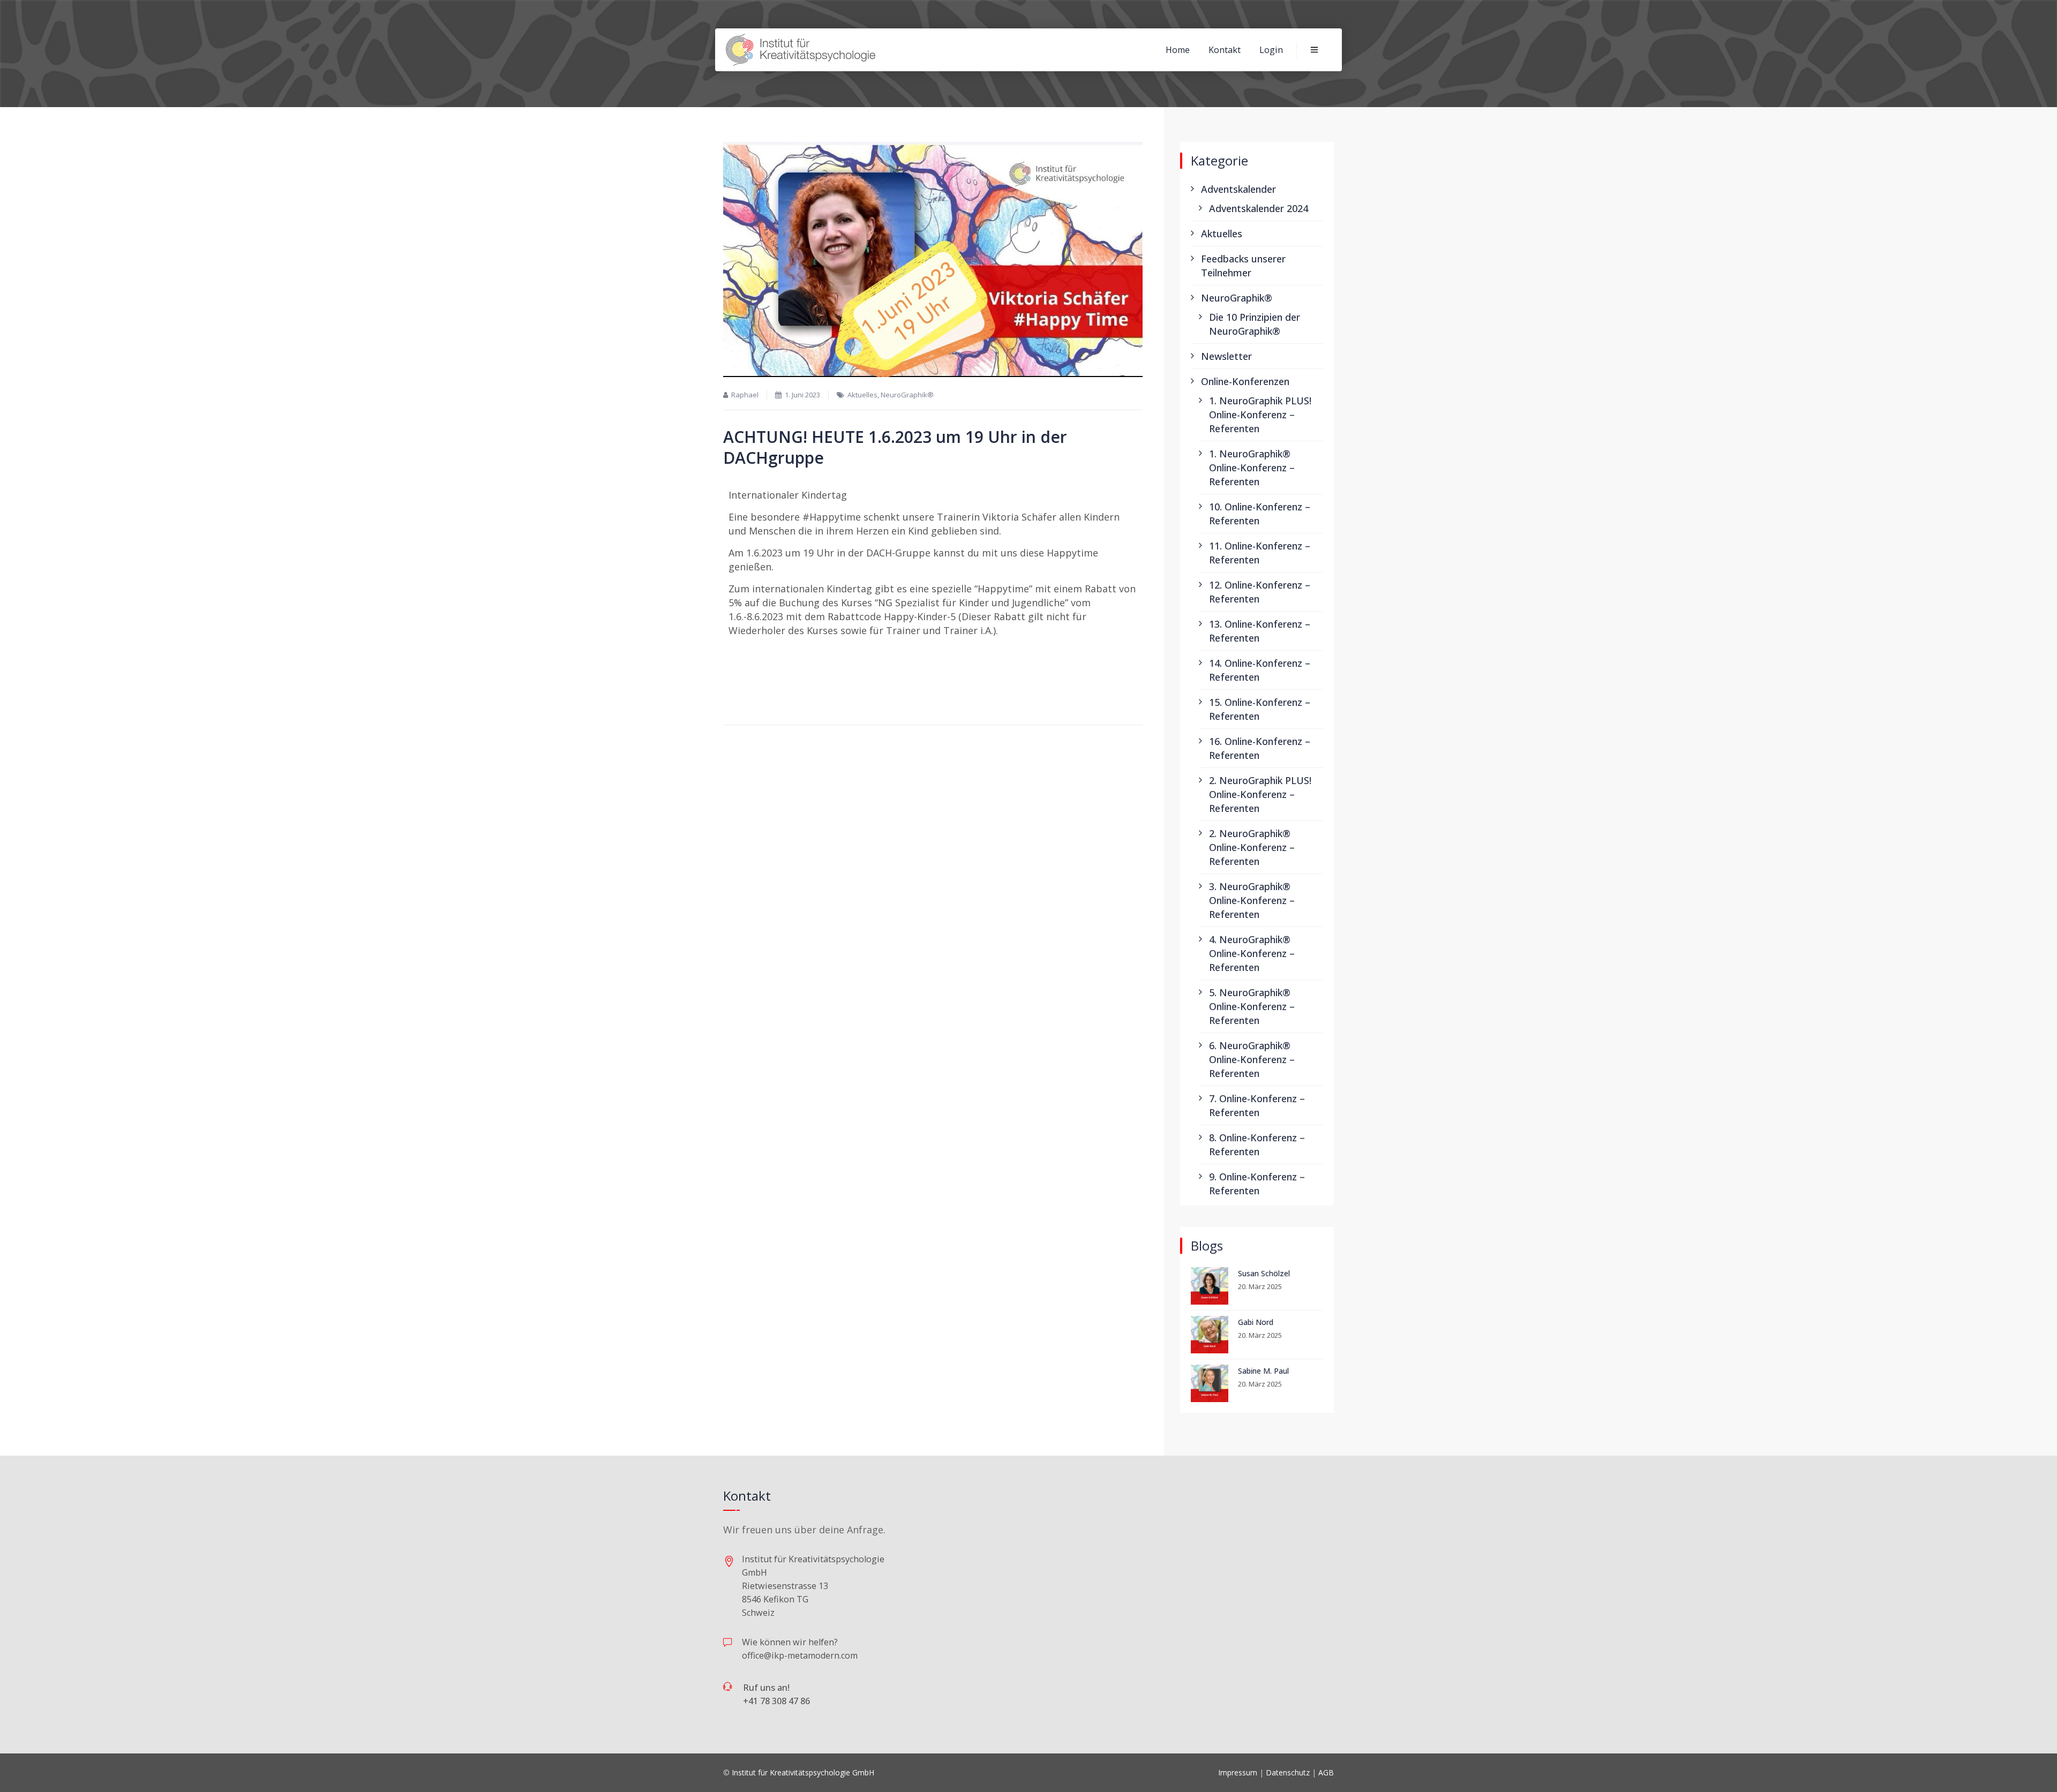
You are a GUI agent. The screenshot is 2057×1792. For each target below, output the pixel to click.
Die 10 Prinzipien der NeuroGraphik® (1255, 324)
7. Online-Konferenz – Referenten (1257, 1105)
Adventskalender (1238, 189)
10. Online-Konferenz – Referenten (1260, 514)
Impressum (1238, 1772)
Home (1178, 50)
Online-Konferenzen (1245, 381)
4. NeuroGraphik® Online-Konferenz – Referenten (1252, 953)
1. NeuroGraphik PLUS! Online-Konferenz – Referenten (1260, 415)
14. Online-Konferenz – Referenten (1260, 670)
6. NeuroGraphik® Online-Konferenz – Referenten (1252, 1059)
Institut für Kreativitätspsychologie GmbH (803, 1772)
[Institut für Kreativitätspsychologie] (801, 50)
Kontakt (1225, 50)
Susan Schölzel (1264, 1273)
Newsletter (1226, 356)
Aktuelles (862, 395)
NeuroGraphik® (907, 395)
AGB (1326, 1772)
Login (1271, 50)
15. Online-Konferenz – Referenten (1260, 709)
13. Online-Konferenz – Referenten (1260, 631)
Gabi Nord (1256, 1322)
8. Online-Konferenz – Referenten (1257, 1145)
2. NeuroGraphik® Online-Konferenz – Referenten (1252, 847)
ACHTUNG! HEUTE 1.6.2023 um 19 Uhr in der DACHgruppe (895, 447)
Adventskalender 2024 (1259, 208)
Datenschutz (1288, 1772)
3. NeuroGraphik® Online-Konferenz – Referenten (1252, 900)
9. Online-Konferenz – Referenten (1257, 1184)
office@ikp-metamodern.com (800, 1655)
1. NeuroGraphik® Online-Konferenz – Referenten (1252, 468)
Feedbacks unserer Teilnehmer (1243, 266)
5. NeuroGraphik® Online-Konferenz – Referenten (1252, 1006)
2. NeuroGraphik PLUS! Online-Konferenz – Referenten (1260, 794)
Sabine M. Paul (1263, 1371)
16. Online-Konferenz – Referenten (1260, 748)
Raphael (745, 395)
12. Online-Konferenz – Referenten (1260, 592)
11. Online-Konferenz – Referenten (1260, 553)
